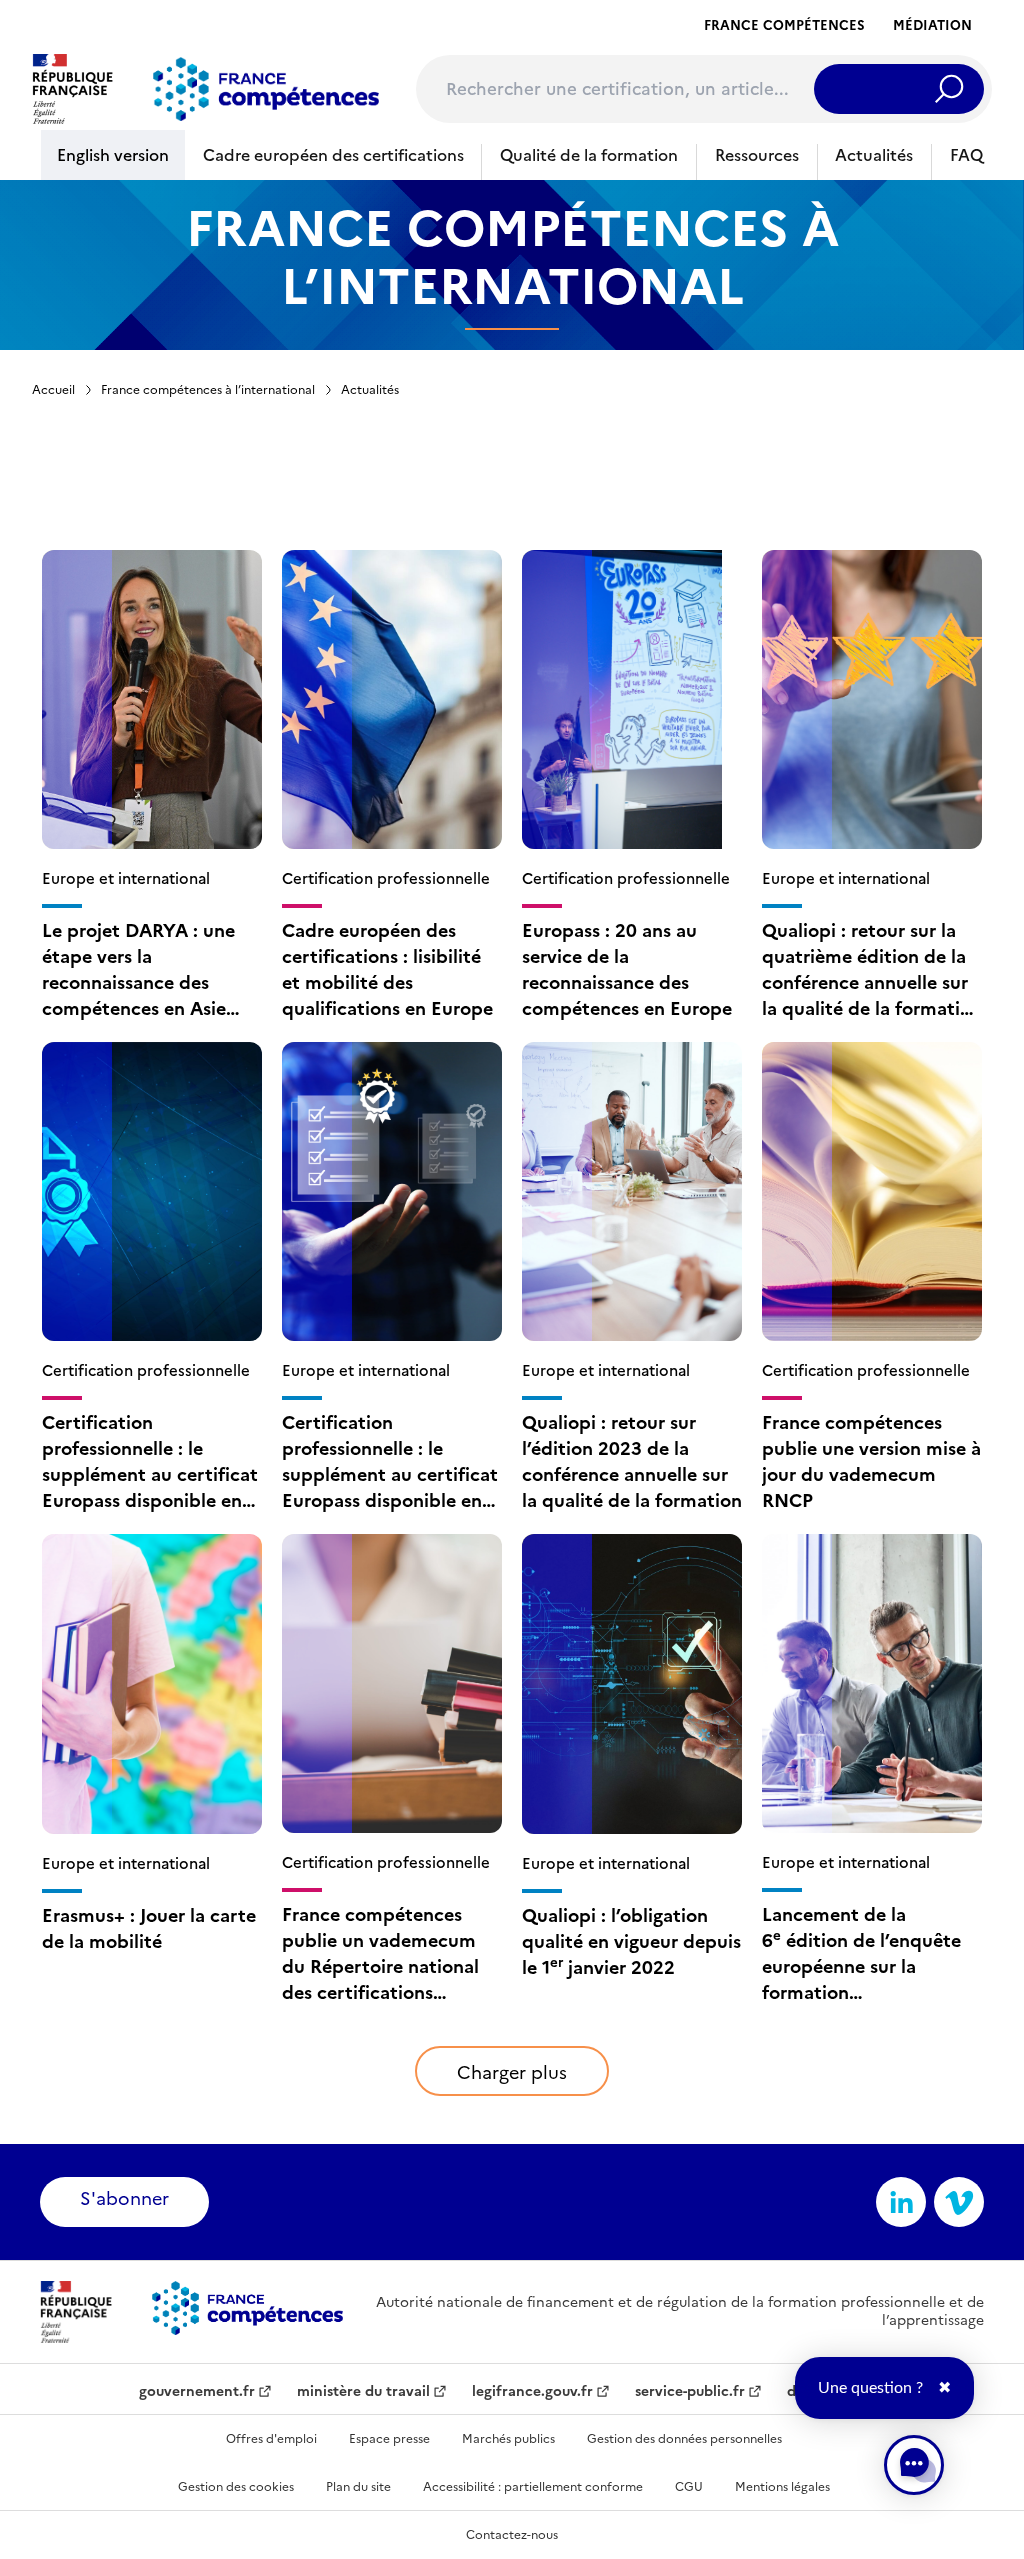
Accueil (53, 390)
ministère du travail (363, 2392)
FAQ (966, 155)
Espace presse (389, 2439)
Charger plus (512, 2072)
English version (113, 155)
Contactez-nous (512, 2535)
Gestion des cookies (236, 2487)
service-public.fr (690, 2392)
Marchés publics (508, 2439)
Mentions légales (782, 2487)
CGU (689, 2487)
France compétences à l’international (208, 390)
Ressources (757, 155)
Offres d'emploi (271, 2439)
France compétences (784, 25)
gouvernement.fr (197, 2392)
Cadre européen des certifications (333, 155)
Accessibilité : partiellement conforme (533, 2487)
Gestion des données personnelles (684, 2439)
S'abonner (124, 2198)
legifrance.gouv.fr (532, 2392)
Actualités (874, 155)
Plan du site (358, 2487)
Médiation (932, 25)
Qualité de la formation (589, 155)
